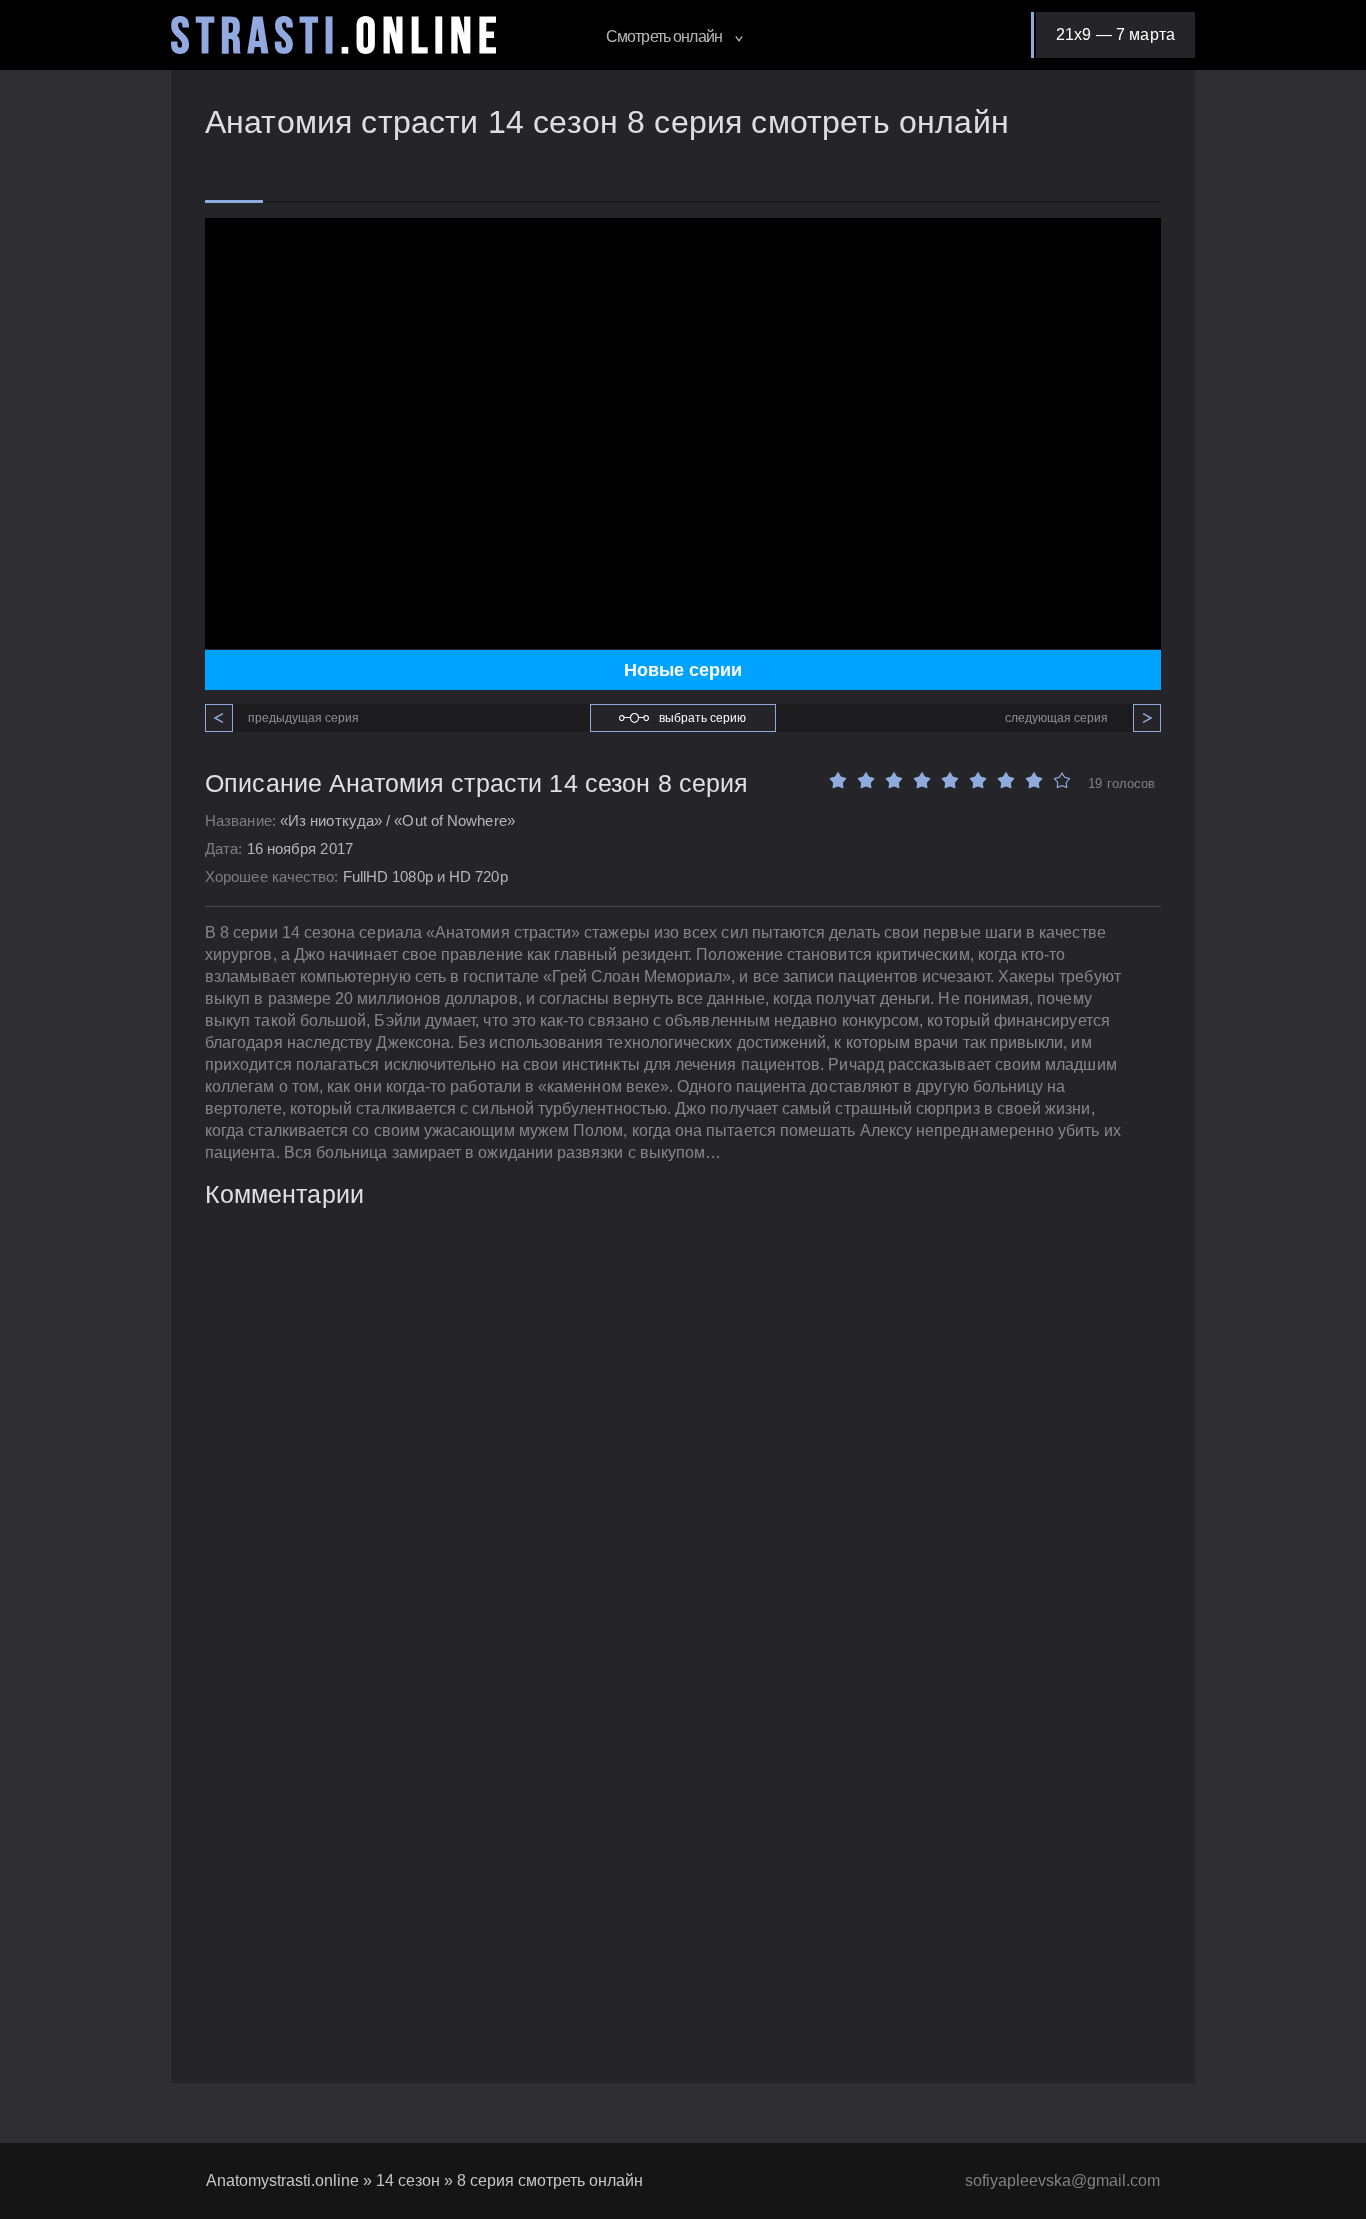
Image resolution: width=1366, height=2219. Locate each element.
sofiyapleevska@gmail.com (1062, 2180)
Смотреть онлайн (665, 36)
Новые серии (683, 670)
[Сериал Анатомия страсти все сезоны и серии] (333, 35)
